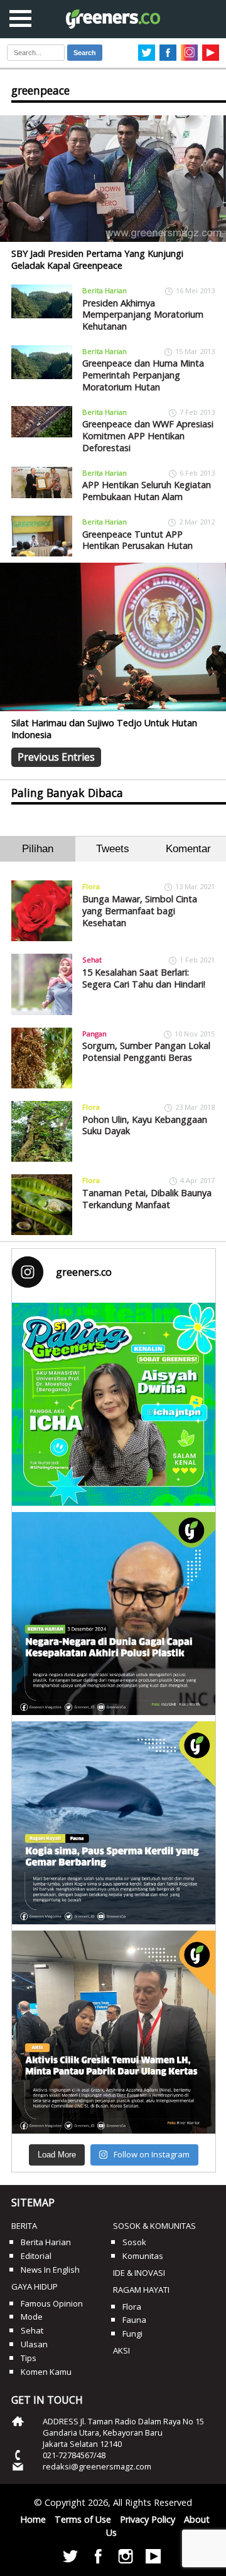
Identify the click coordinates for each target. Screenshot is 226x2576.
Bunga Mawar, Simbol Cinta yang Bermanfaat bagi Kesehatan (140, 910)
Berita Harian (105, 290)
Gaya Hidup (35, 2287)
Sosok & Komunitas (154, 2226)
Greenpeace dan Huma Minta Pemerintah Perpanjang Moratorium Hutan (143, 375)
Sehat (92, 960)
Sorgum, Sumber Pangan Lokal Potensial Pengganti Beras (146, 1051)
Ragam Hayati (141, 2290)
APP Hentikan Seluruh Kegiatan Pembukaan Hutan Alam (147, 491)
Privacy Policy (148, 2519)
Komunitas (143, 2256)
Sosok (134, 2242)
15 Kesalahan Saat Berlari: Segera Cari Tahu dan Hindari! (144, 978)
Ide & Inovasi (139, 2273)
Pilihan (38, 849)
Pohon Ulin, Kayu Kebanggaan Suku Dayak (145, 1125)
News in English (50, 2270)
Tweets (113, 849)
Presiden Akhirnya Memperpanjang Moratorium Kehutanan (143, 315)
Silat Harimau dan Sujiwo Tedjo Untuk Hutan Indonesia (104, 729)
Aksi (121, 2350)
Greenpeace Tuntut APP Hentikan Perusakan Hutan (137, 540)
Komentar (188, 849)
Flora (91, 886)
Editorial (36, 2256)
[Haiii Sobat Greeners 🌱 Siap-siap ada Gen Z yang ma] (114, 1404)
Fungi (132, 2334)
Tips (29, 2358)
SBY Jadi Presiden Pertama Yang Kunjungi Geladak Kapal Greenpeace (97, 259)
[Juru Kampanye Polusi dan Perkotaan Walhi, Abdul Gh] (114, 1614)
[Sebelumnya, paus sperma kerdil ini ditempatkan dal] (114, 1823)
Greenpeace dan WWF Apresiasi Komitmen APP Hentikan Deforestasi (148, 435)
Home (33, 2519)
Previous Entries (56, 757)
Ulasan (34, 2344)
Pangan (94, 1034)
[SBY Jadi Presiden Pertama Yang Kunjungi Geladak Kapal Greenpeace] (113, 179)
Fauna (134, 2320)
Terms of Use (83, 2519)
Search (85, 53)
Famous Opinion (52, 2303)
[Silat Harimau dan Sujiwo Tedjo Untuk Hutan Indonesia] (113, 637)
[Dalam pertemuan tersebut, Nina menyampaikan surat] (114, 2032)
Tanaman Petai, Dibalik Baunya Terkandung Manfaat (147, 1199)
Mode (32, 2317)
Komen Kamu (46, 2372)
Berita (24, 2226)
